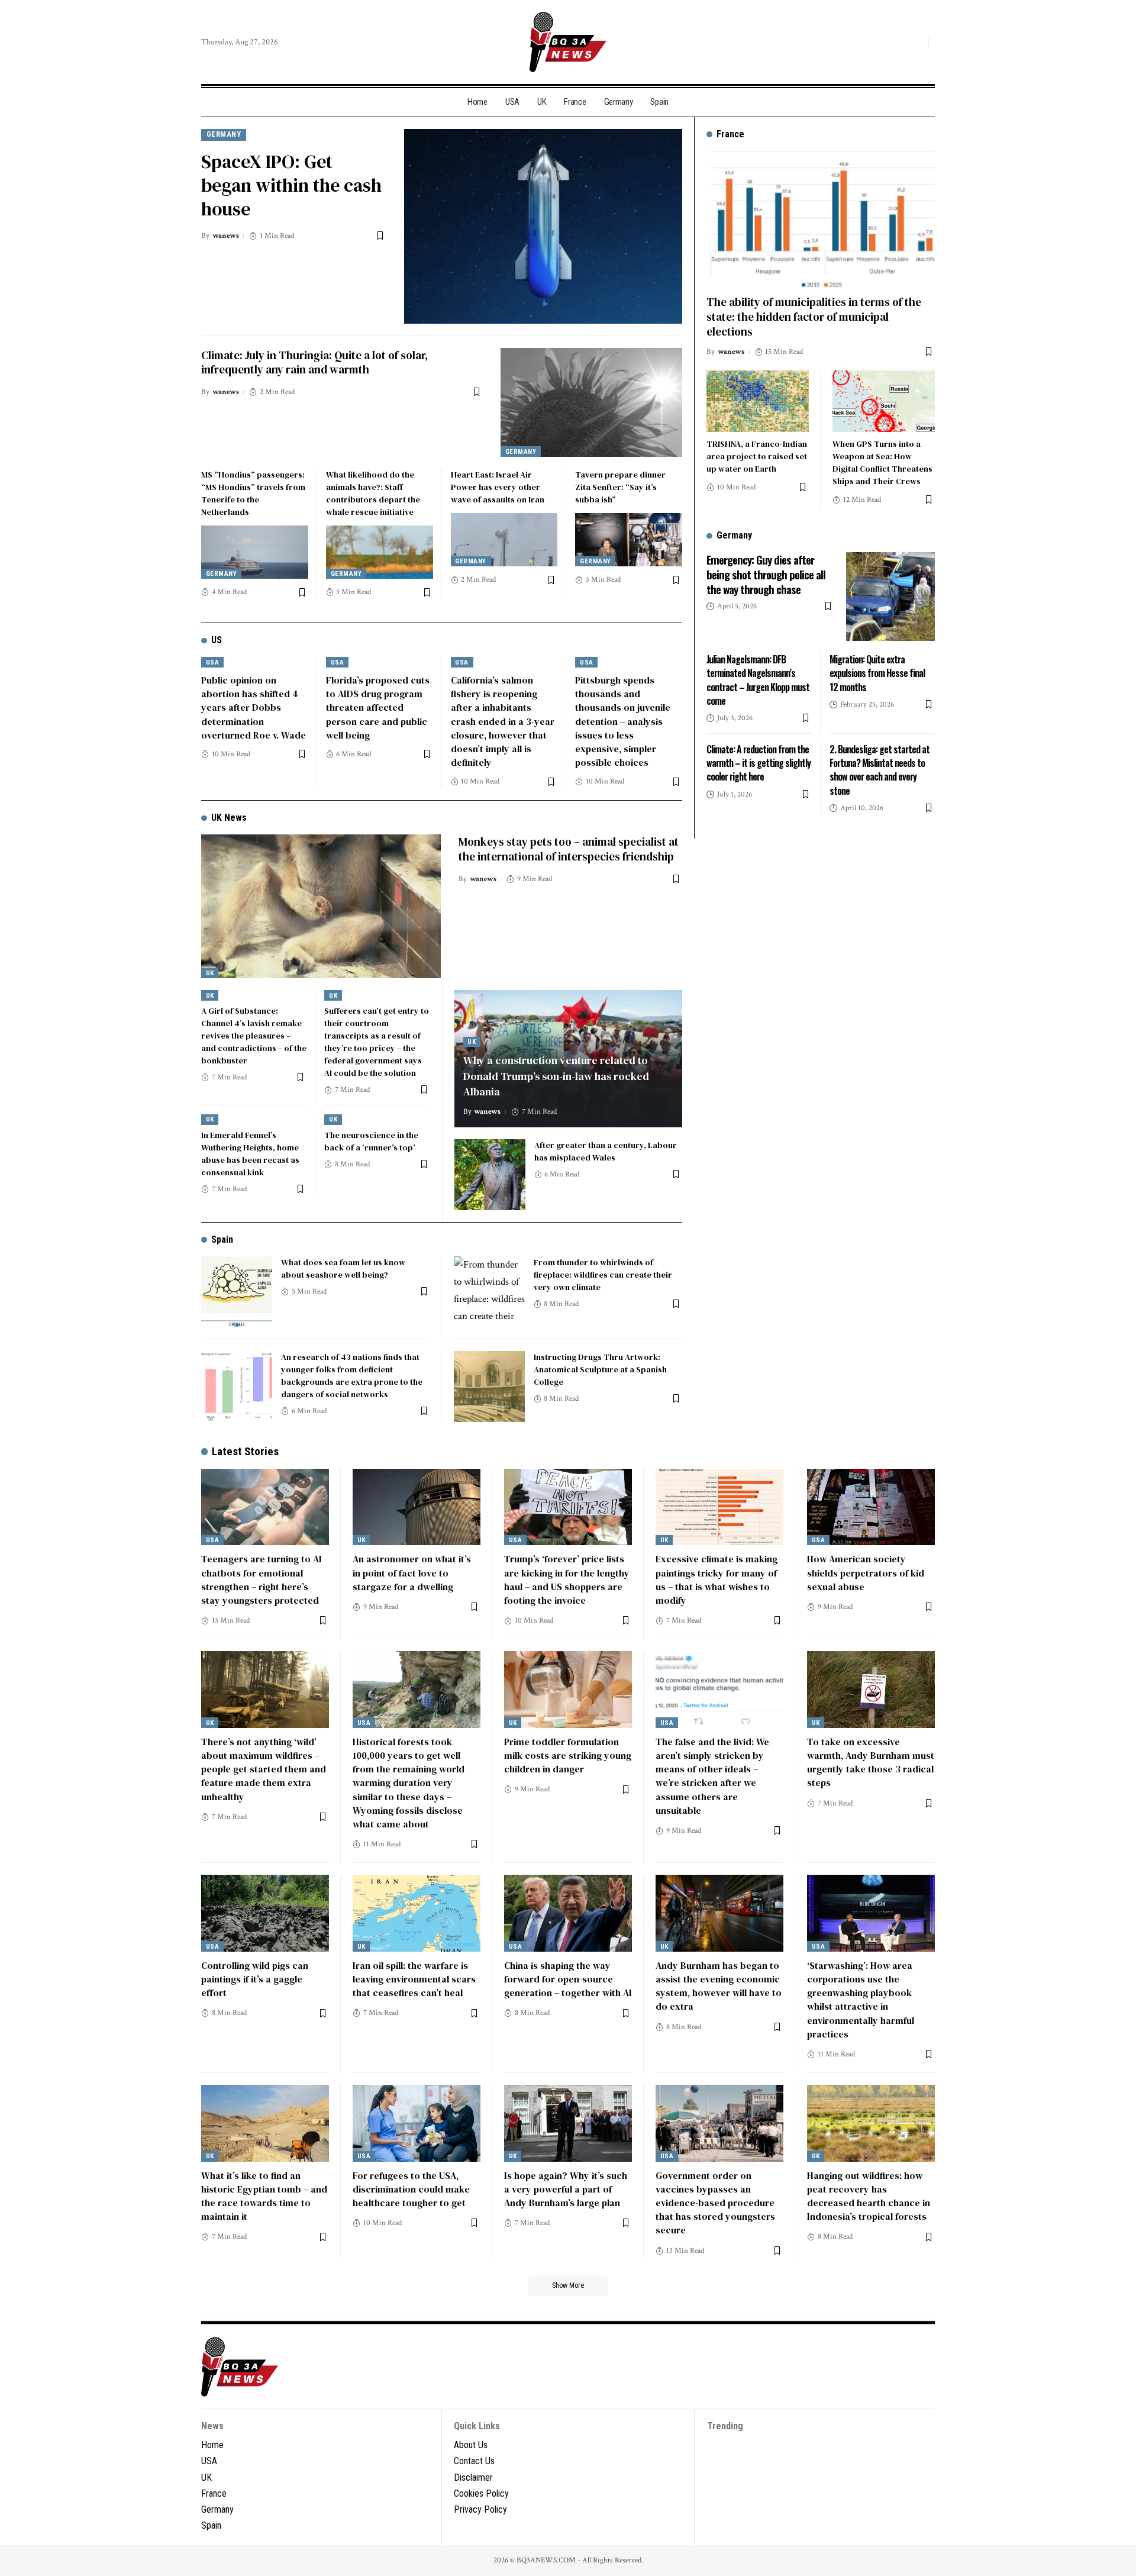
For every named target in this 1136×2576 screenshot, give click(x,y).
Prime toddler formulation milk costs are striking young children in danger (568, 1755)
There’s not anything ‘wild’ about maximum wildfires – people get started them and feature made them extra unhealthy (264, 1769)
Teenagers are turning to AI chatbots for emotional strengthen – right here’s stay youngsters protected (262, 1579)
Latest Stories (245, 1451)
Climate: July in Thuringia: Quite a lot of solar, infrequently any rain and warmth (314, 362)
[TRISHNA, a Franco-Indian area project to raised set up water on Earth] (758, 401)
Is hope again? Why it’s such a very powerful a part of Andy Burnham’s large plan (566, 2189)
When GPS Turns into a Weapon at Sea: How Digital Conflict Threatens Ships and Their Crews (882, 462)
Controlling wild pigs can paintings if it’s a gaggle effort (255, 1979)
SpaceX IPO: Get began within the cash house (291, 185)
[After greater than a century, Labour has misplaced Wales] (490, 1175)
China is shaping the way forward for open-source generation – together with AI (568, 1979)
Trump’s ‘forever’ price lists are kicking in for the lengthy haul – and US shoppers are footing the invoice (567, 1579)
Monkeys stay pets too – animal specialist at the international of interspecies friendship (569, 849)
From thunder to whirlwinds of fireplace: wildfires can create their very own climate (603, 1275)
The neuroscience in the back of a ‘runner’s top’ (371, 1141)
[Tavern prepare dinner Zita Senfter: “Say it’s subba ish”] (629, 540)
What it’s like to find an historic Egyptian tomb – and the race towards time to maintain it (264, 2196)
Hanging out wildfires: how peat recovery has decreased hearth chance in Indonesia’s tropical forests (869, 2196)
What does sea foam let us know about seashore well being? (343, 1268)
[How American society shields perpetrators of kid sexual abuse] (871, 1507)
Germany (224, 134)
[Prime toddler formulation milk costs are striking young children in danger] (568, 1690)
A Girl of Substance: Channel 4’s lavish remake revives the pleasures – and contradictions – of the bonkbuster (254, 1036)
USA (213, 662)
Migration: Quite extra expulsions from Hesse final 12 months (877, 673)
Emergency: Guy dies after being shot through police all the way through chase (766, 574)
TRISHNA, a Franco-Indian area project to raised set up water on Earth (757, 456)
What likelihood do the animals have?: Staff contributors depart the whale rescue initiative (373, 493)
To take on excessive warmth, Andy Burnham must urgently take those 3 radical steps (871, 1762)
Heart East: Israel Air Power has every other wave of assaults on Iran (498, 487)
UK (210, 973)
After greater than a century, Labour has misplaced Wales (606, 1151)
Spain (222, 1239)
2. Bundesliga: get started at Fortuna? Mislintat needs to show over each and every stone (880, 770)
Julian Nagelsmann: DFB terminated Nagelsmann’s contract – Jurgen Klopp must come (758, 680)
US (217, 640)
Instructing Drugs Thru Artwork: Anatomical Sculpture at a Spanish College (600, 1369)
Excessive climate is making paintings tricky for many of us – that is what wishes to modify (717, 1579)
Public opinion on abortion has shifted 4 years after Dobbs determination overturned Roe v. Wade (254, 707)
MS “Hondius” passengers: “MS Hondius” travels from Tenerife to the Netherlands (253, 493)
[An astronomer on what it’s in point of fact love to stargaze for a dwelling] (417, 1507)
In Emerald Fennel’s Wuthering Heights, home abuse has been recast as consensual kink (250, 1154)
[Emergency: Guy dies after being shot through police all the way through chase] (890, 597)
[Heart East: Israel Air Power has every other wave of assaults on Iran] (504, 540)
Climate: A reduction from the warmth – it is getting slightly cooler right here (759, 763)
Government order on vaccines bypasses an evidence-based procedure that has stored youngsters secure (715, 2203)
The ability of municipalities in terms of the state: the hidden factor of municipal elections (814, 316)
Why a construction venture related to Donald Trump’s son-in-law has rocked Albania (556, 1076)
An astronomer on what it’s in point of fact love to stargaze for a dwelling (412, 1572)
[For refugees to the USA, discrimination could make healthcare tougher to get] (417, 2123)
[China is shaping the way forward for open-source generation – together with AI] (568, 1913)
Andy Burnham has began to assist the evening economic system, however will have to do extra (719, 1986)
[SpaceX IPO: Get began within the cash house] (543, 226)
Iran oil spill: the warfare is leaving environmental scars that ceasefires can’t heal (414, 1979)
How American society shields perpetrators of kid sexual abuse (866, 1572)
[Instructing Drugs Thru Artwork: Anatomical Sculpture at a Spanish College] (489, 1387)
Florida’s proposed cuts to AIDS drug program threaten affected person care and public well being (378, 707)
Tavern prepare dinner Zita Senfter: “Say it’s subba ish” (620, 487)
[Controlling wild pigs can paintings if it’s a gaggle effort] (265, 1913)
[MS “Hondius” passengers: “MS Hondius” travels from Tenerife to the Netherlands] (255, 552)
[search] (916, 42)
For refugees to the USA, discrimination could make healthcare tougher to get (411, 2189)
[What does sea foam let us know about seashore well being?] (237, 1292)
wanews (226, 236)
